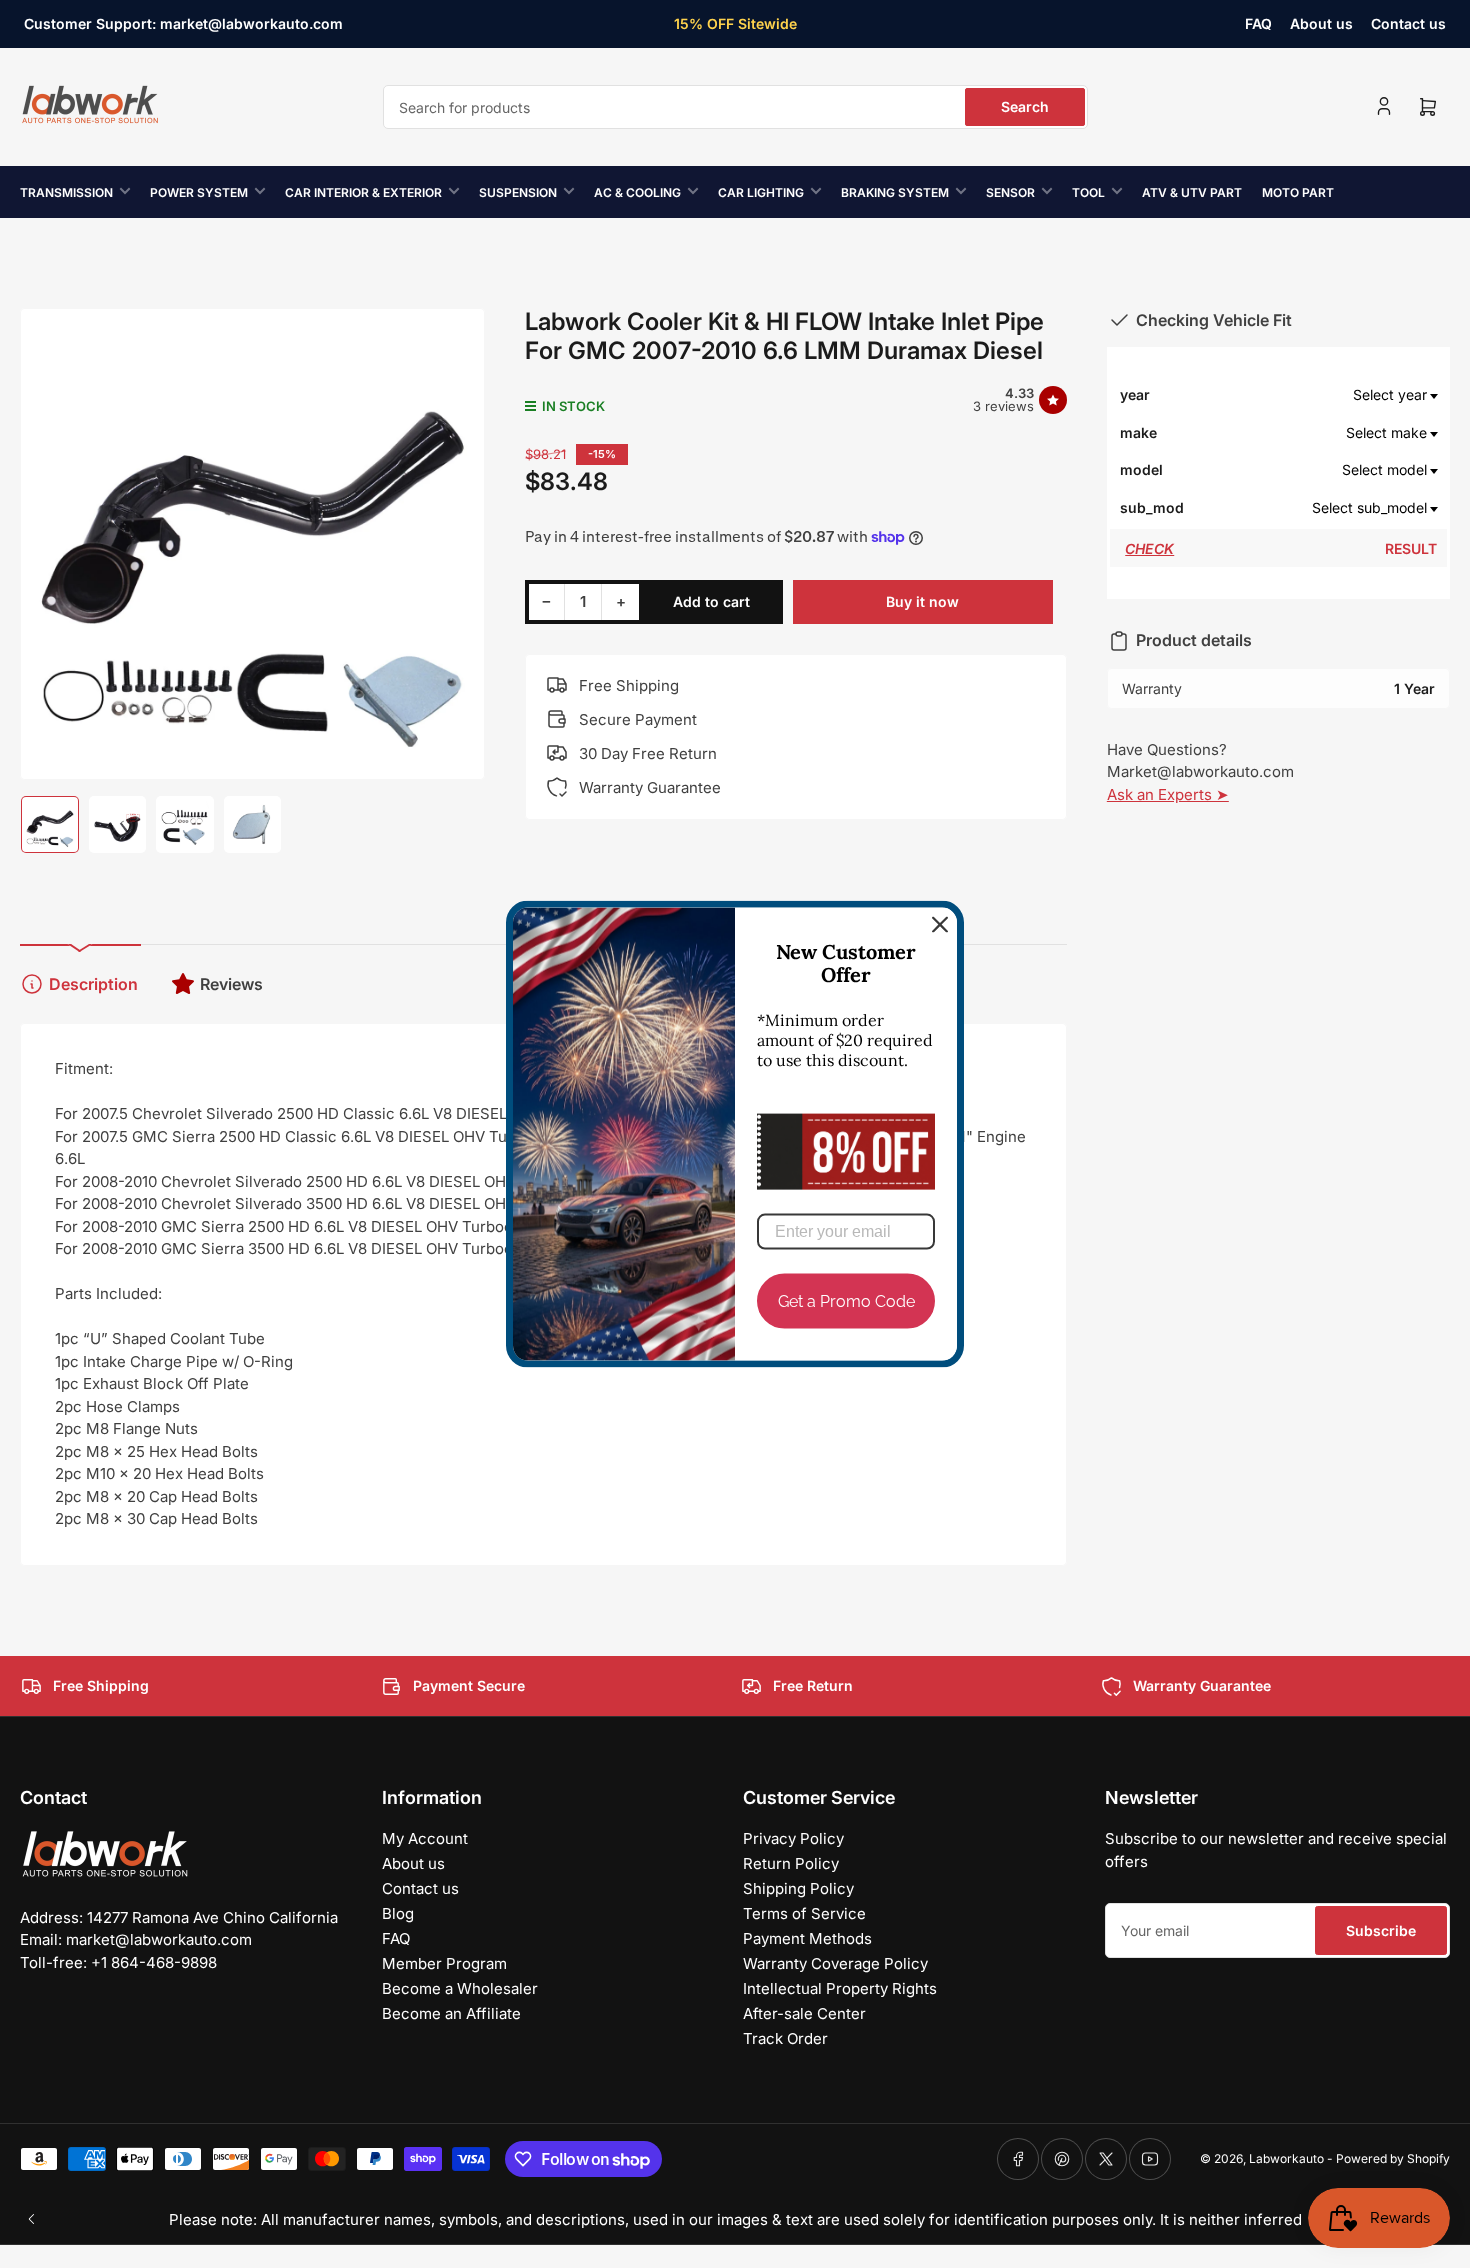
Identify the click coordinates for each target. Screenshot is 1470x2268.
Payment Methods (807, 1938)
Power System (199, 192)
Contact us (1408, 23)
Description (93, 984)
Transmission (66, 192)
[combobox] (735, 107)
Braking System (895, 192)
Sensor (1010, 192)
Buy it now (922, 601)
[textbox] (1312, 395)
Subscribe (1381, 1930)
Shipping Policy (798, 1888)
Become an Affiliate (451, 2013)
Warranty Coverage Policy (835, 1963)
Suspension (518, 192)
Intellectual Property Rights (840, 1988)
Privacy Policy (793, 1838)
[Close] (940, 925)
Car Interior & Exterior (363, 192)
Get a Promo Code (846, 1300)
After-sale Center (804, 2013)
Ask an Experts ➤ (1168, 794)
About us (1321, 23)
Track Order (785, 2038)
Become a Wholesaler (460, 1988)
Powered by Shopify (1393, 2158)
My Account (425, 1838)
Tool (1088, 192)
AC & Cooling (637, 192)
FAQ (1258, 23)
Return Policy (791, 1863)
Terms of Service (804, 1913)
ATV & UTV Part (1192, 192)
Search (1025, 106)
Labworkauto (1286, 2158)
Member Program (444, 1963)
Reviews (231, 984)
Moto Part (1298, 192)
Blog (398, 1913)
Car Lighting (761, 192)
